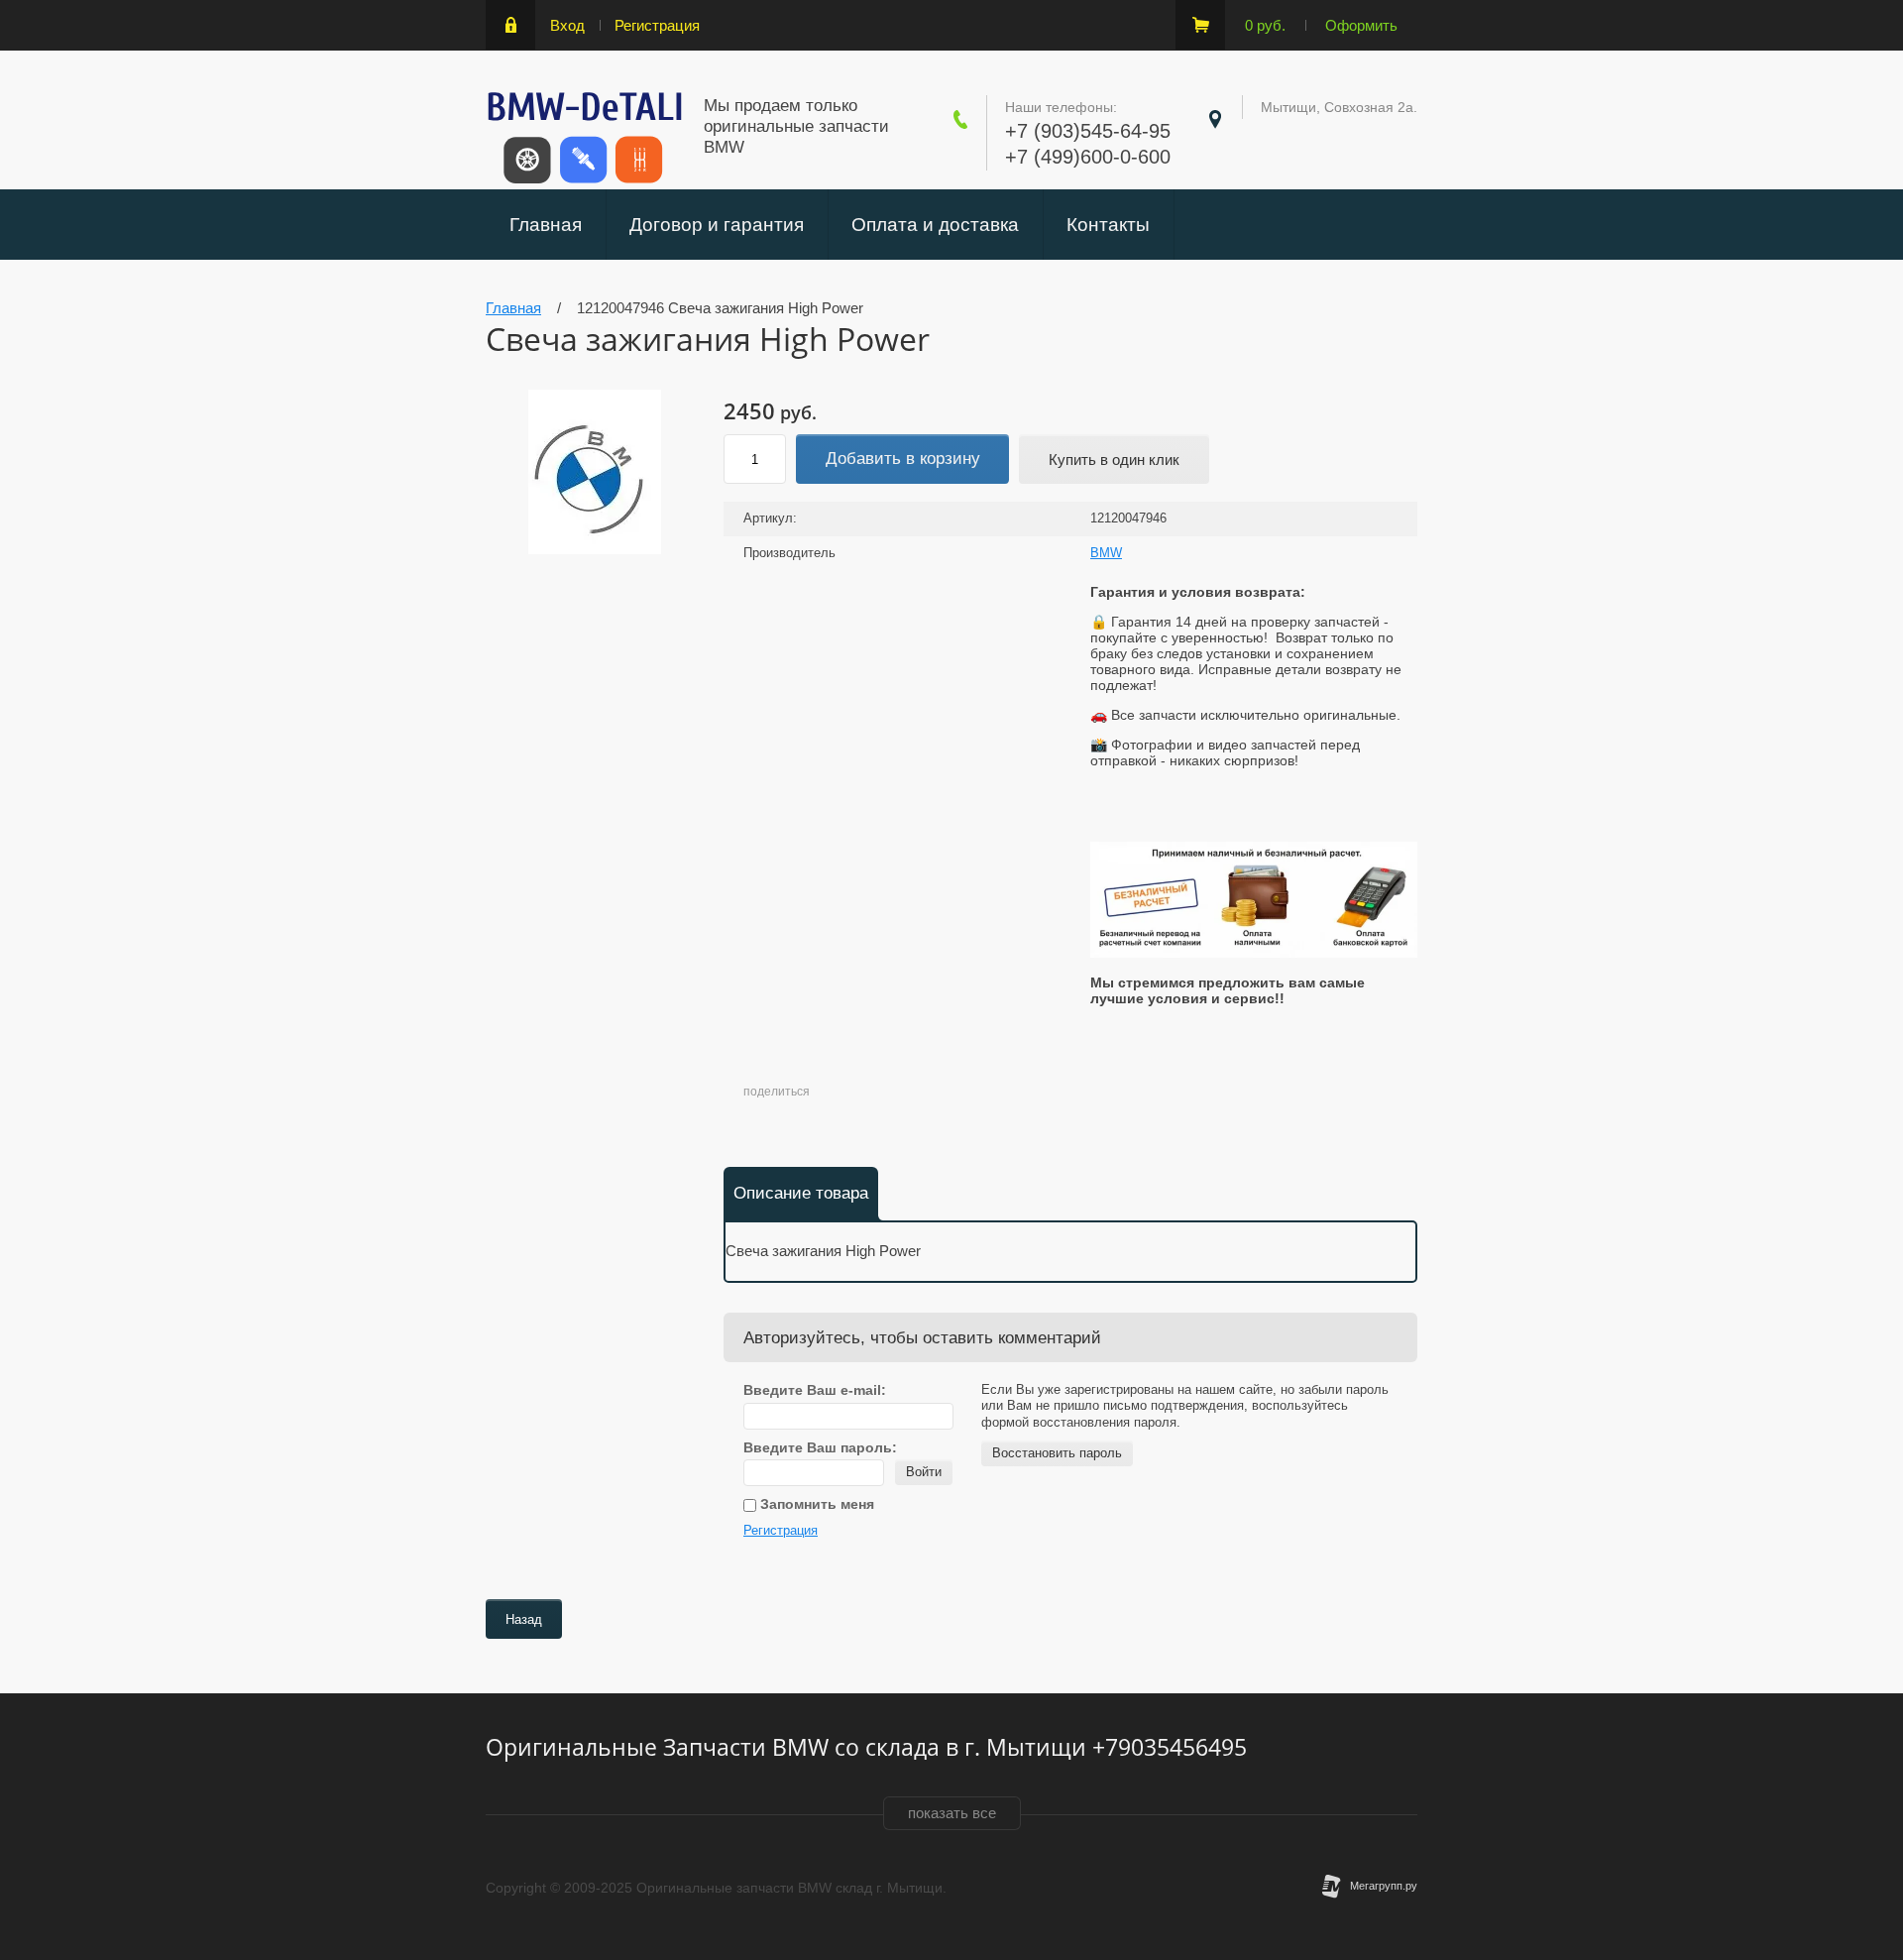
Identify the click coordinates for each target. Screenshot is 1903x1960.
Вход (567, 25)
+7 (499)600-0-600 (1088, 157)
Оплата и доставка (935, 225)
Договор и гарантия (717, 225)
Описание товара (801, 1193)
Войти (924, 1472)
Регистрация (657, 25)
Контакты (1108, 225)
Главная (546, 225)
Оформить (1361, 25)
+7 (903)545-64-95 (1088, 131)
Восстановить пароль (1057, 1453)
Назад (524, 1619)
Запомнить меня (815, 1504)
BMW (1106, 553)
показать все (952, 1813)
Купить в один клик (1114, 460)
